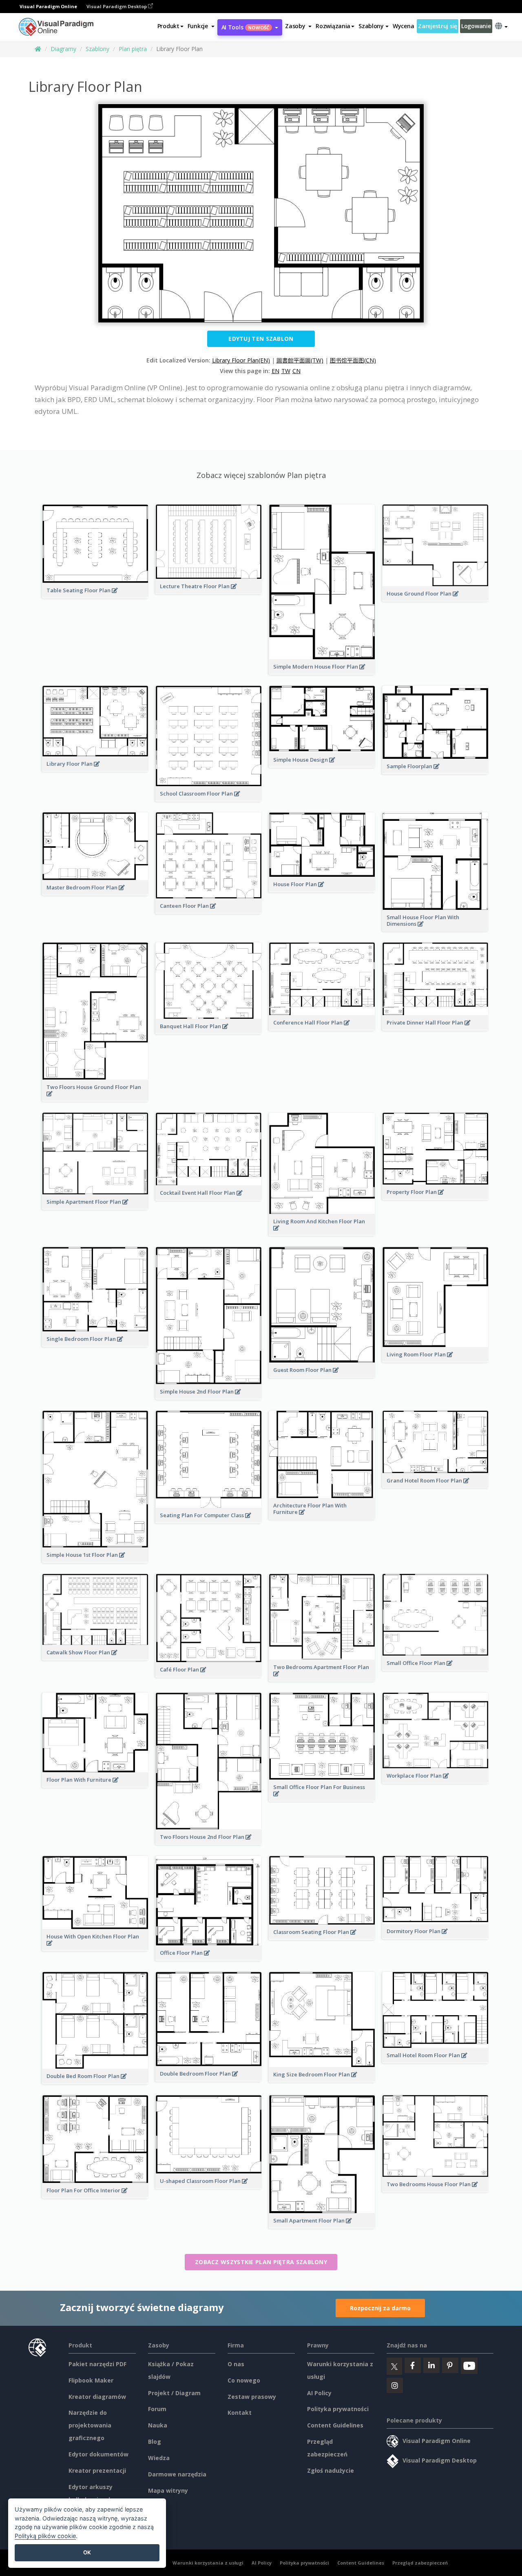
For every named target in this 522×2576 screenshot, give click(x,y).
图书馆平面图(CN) (353, 360)
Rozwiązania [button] (333, 26)
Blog (155, 2442)
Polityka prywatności (338, 2409)
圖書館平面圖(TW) (300, 360)
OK (87, 2552)
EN (275, 371)
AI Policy (319, 2393)
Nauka (158, 2425)
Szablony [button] (371, 26)
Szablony (97, 49)
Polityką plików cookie (45, 2536)
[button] (201, 26)
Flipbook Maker (91, 2380)
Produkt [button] (168, 26)
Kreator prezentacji (97, 2470)
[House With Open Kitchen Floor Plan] (95, 1947)
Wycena (403, 26)
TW (286, 371)
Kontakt (240, 2413)
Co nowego (244, 2380)
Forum (157, 2409)
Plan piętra (133, 49)
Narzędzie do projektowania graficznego (90, 2425)
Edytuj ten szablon (261, 339)
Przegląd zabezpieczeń (420, 2563)
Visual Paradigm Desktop (117, 6)
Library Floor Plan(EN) (241, 360)
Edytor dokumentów (98, 2454)
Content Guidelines (335, 2425)
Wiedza (159, 2458)
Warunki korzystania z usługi (208, 2563)
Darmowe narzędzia (177, 2474)
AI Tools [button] (246, 27)
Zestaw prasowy (252, 2397)
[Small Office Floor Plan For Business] (322, 1798)
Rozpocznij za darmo (380, 2308)
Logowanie (476, 26)
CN (296, 371)
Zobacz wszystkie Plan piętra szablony (261, 2262)
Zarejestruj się (438, 26)
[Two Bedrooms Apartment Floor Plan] (322, 1678)
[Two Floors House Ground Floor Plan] (95, 1098)
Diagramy (63, 49)
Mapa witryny (168, 2490)
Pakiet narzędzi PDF (97, 2364)
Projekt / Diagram (174, 2393)
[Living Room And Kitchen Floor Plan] (322, 1232)
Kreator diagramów (97, 2397)
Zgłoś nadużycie (331, 2470)
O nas (236, 2364)
